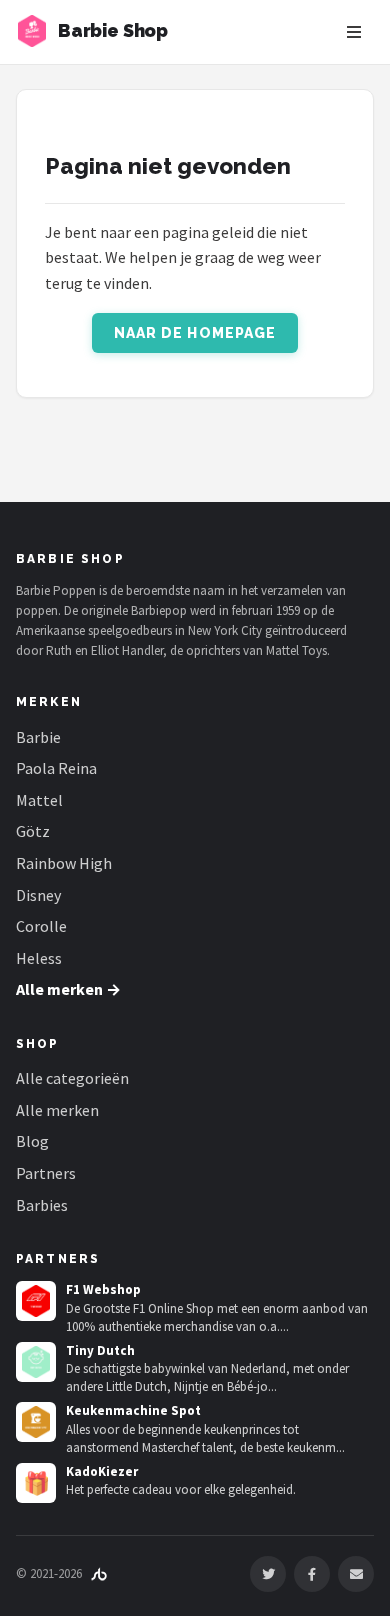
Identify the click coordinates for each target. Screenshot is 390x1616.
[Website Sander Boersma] (99, 1573)
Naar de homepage (195, 333)
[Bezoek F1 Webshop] (36, 1301)
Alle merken (57, 1110)
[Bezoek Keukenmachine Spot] (36, 1422)
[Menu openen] (354, 32)
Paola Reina (56, 768)
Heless (39, 958)
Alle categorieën (72, 1078)
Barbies (42, 1205)
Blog (32, 1141)
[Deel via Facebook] (312, 1574)
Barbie (38, 737)
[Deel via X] (268, 1574)
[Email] (356, 1574)
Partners (46, 1173)
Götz (33, 831)
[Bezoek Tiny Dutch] (36, 1362)
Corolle (41, 926)
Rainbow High (64, 863)
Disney (38, 895)
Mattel (39, 800)
